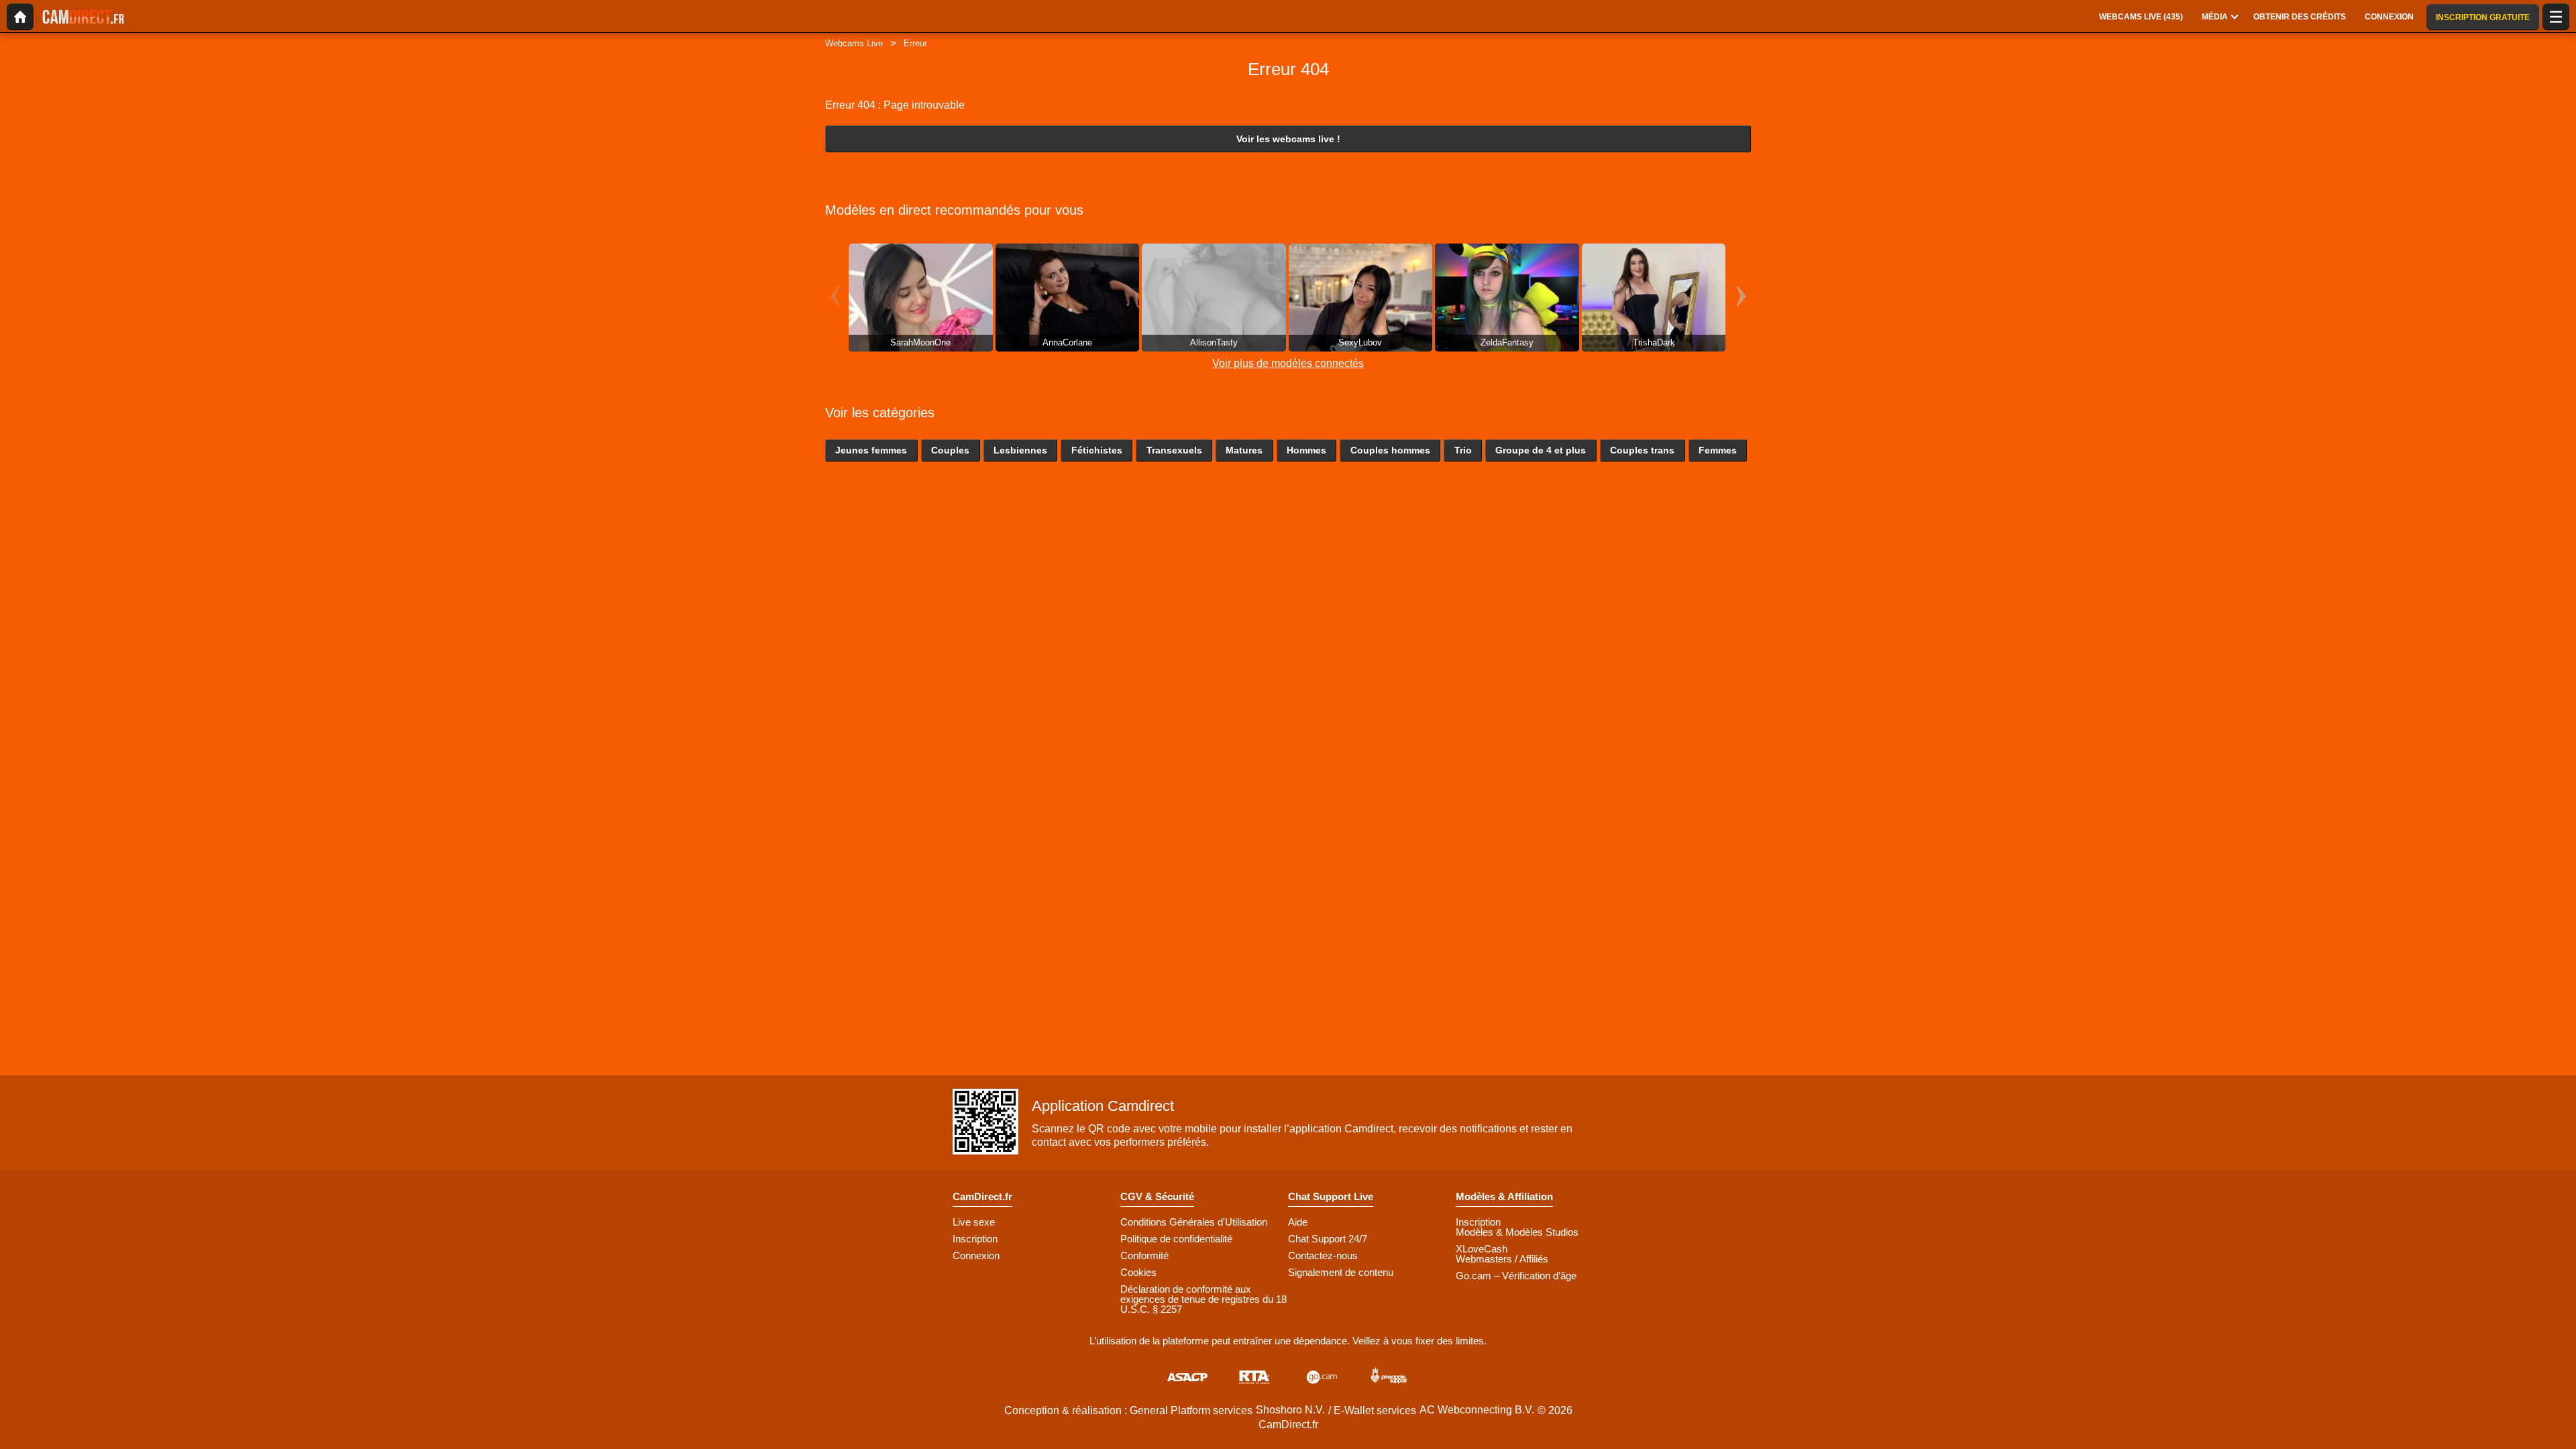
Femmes (1718, 450)
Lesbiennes (1020, 450)
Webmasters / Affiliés (1502, 1259)
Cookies (1138, 1272)
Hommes (1306, 450)
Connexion (976, 1255)
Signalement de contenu (1341, 1272)
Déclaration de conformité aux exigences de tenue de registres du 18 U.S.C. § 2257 (1203, 1299)
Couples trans (1642, 450)
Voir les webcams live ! (1288, 139)
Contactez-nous (1323, 1255)
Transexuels (1174, 450)
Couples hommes (1390, 450)
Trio (1463, 450)
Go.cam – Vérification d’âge (1516, 1276)
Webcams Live (854, 43)
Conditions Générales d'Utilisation (1194, 1222)
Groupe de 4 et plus (1541, 450)
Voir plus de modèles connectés (1288, 363)
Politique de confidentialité (1176, 1239)
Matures (1244, 450)
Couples (950, 450)
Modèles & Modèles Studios (1517, 1232)
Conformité (1144, 1255)
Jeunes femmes (871, 450)
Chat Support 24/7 (1328, 1239)
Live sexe (974, 1222)
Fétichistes (1097, 450)
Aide (1298, 1222)
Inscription (975, 1239)
